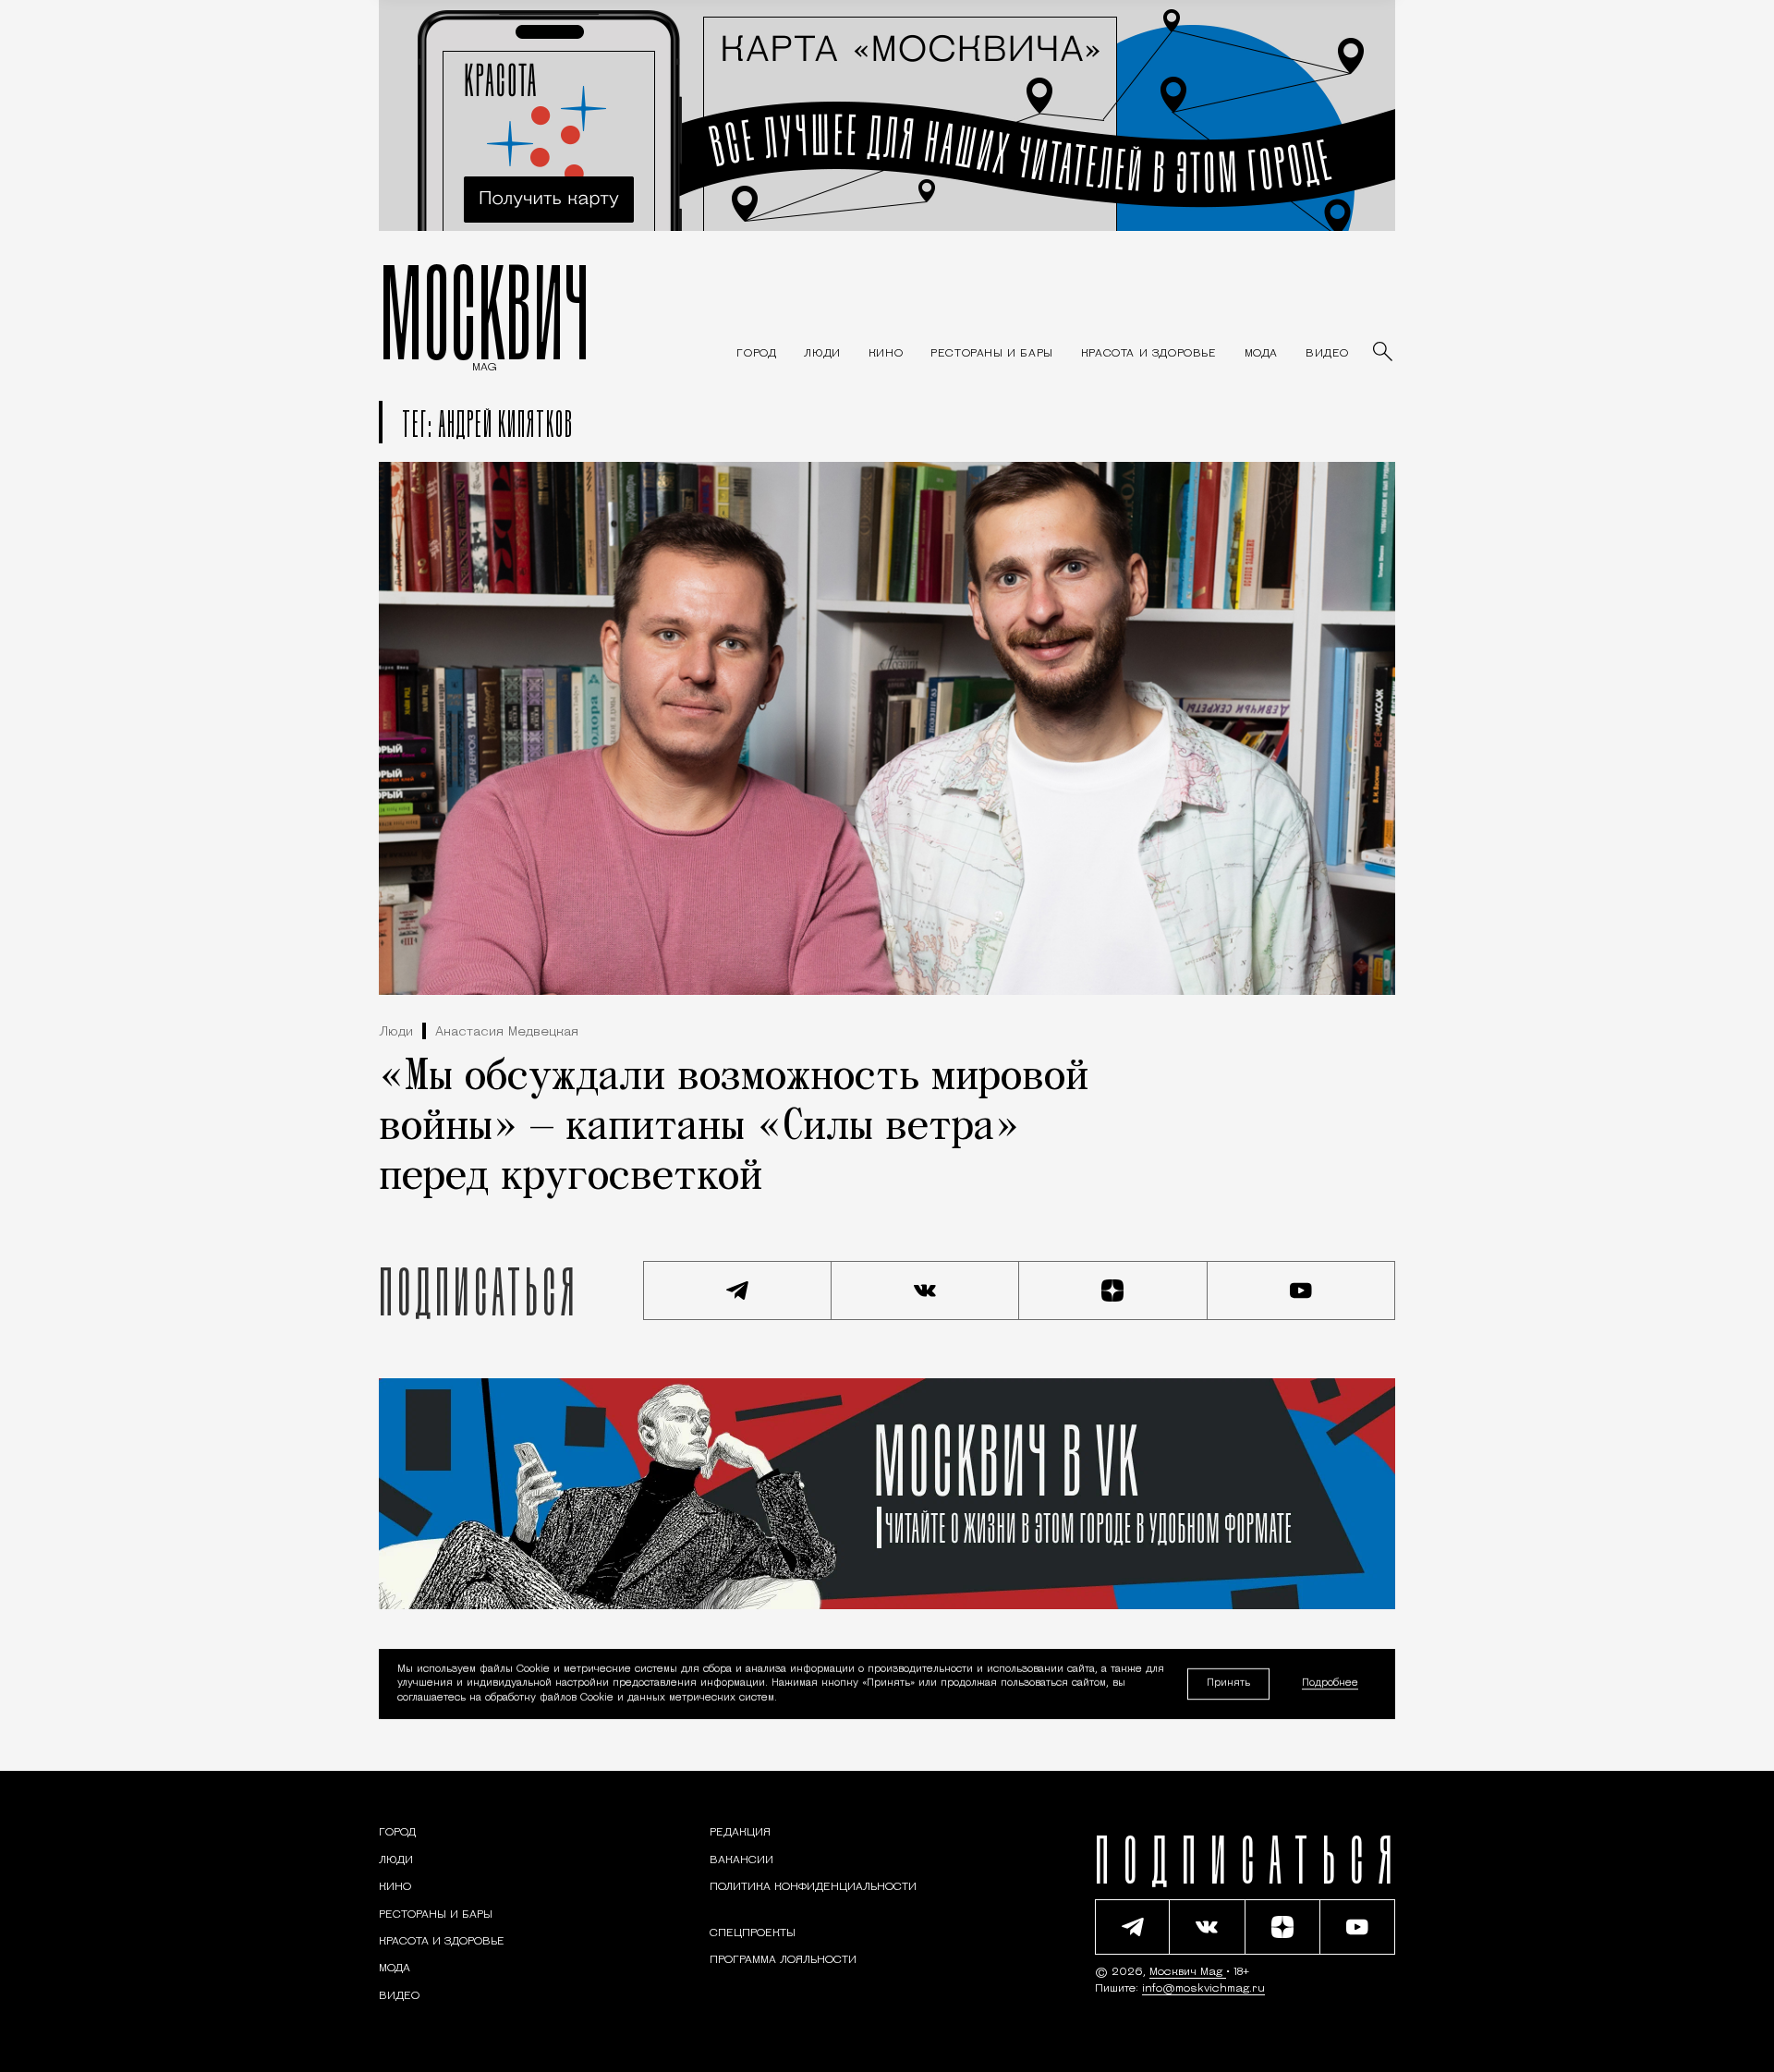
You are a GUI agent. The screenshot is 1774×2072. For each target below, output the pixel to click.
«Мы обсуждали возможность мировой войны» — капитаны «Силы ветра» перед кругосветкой (734, 1128)
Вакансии (741, 1860)
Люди (396, 1032)
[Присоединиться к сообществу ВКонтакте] (926, 1290)
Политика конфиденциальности (813, 1887)
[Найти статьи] (1384, 353)
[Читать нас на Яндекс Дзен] (1113, 1290)
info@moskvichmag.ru (1203, 1989)
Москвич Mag (1188, 1972)
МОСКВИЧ (485, 311)
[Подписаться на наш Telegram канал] (737, 1290)
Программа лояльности (783, 1960)
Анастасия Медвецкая (507, 1032)
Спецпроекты (753, 1933)
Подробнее (1330, 1684)
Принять (1228, 1684)
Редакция (740, 1833)
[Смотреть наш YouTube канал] (1302, 1290)
